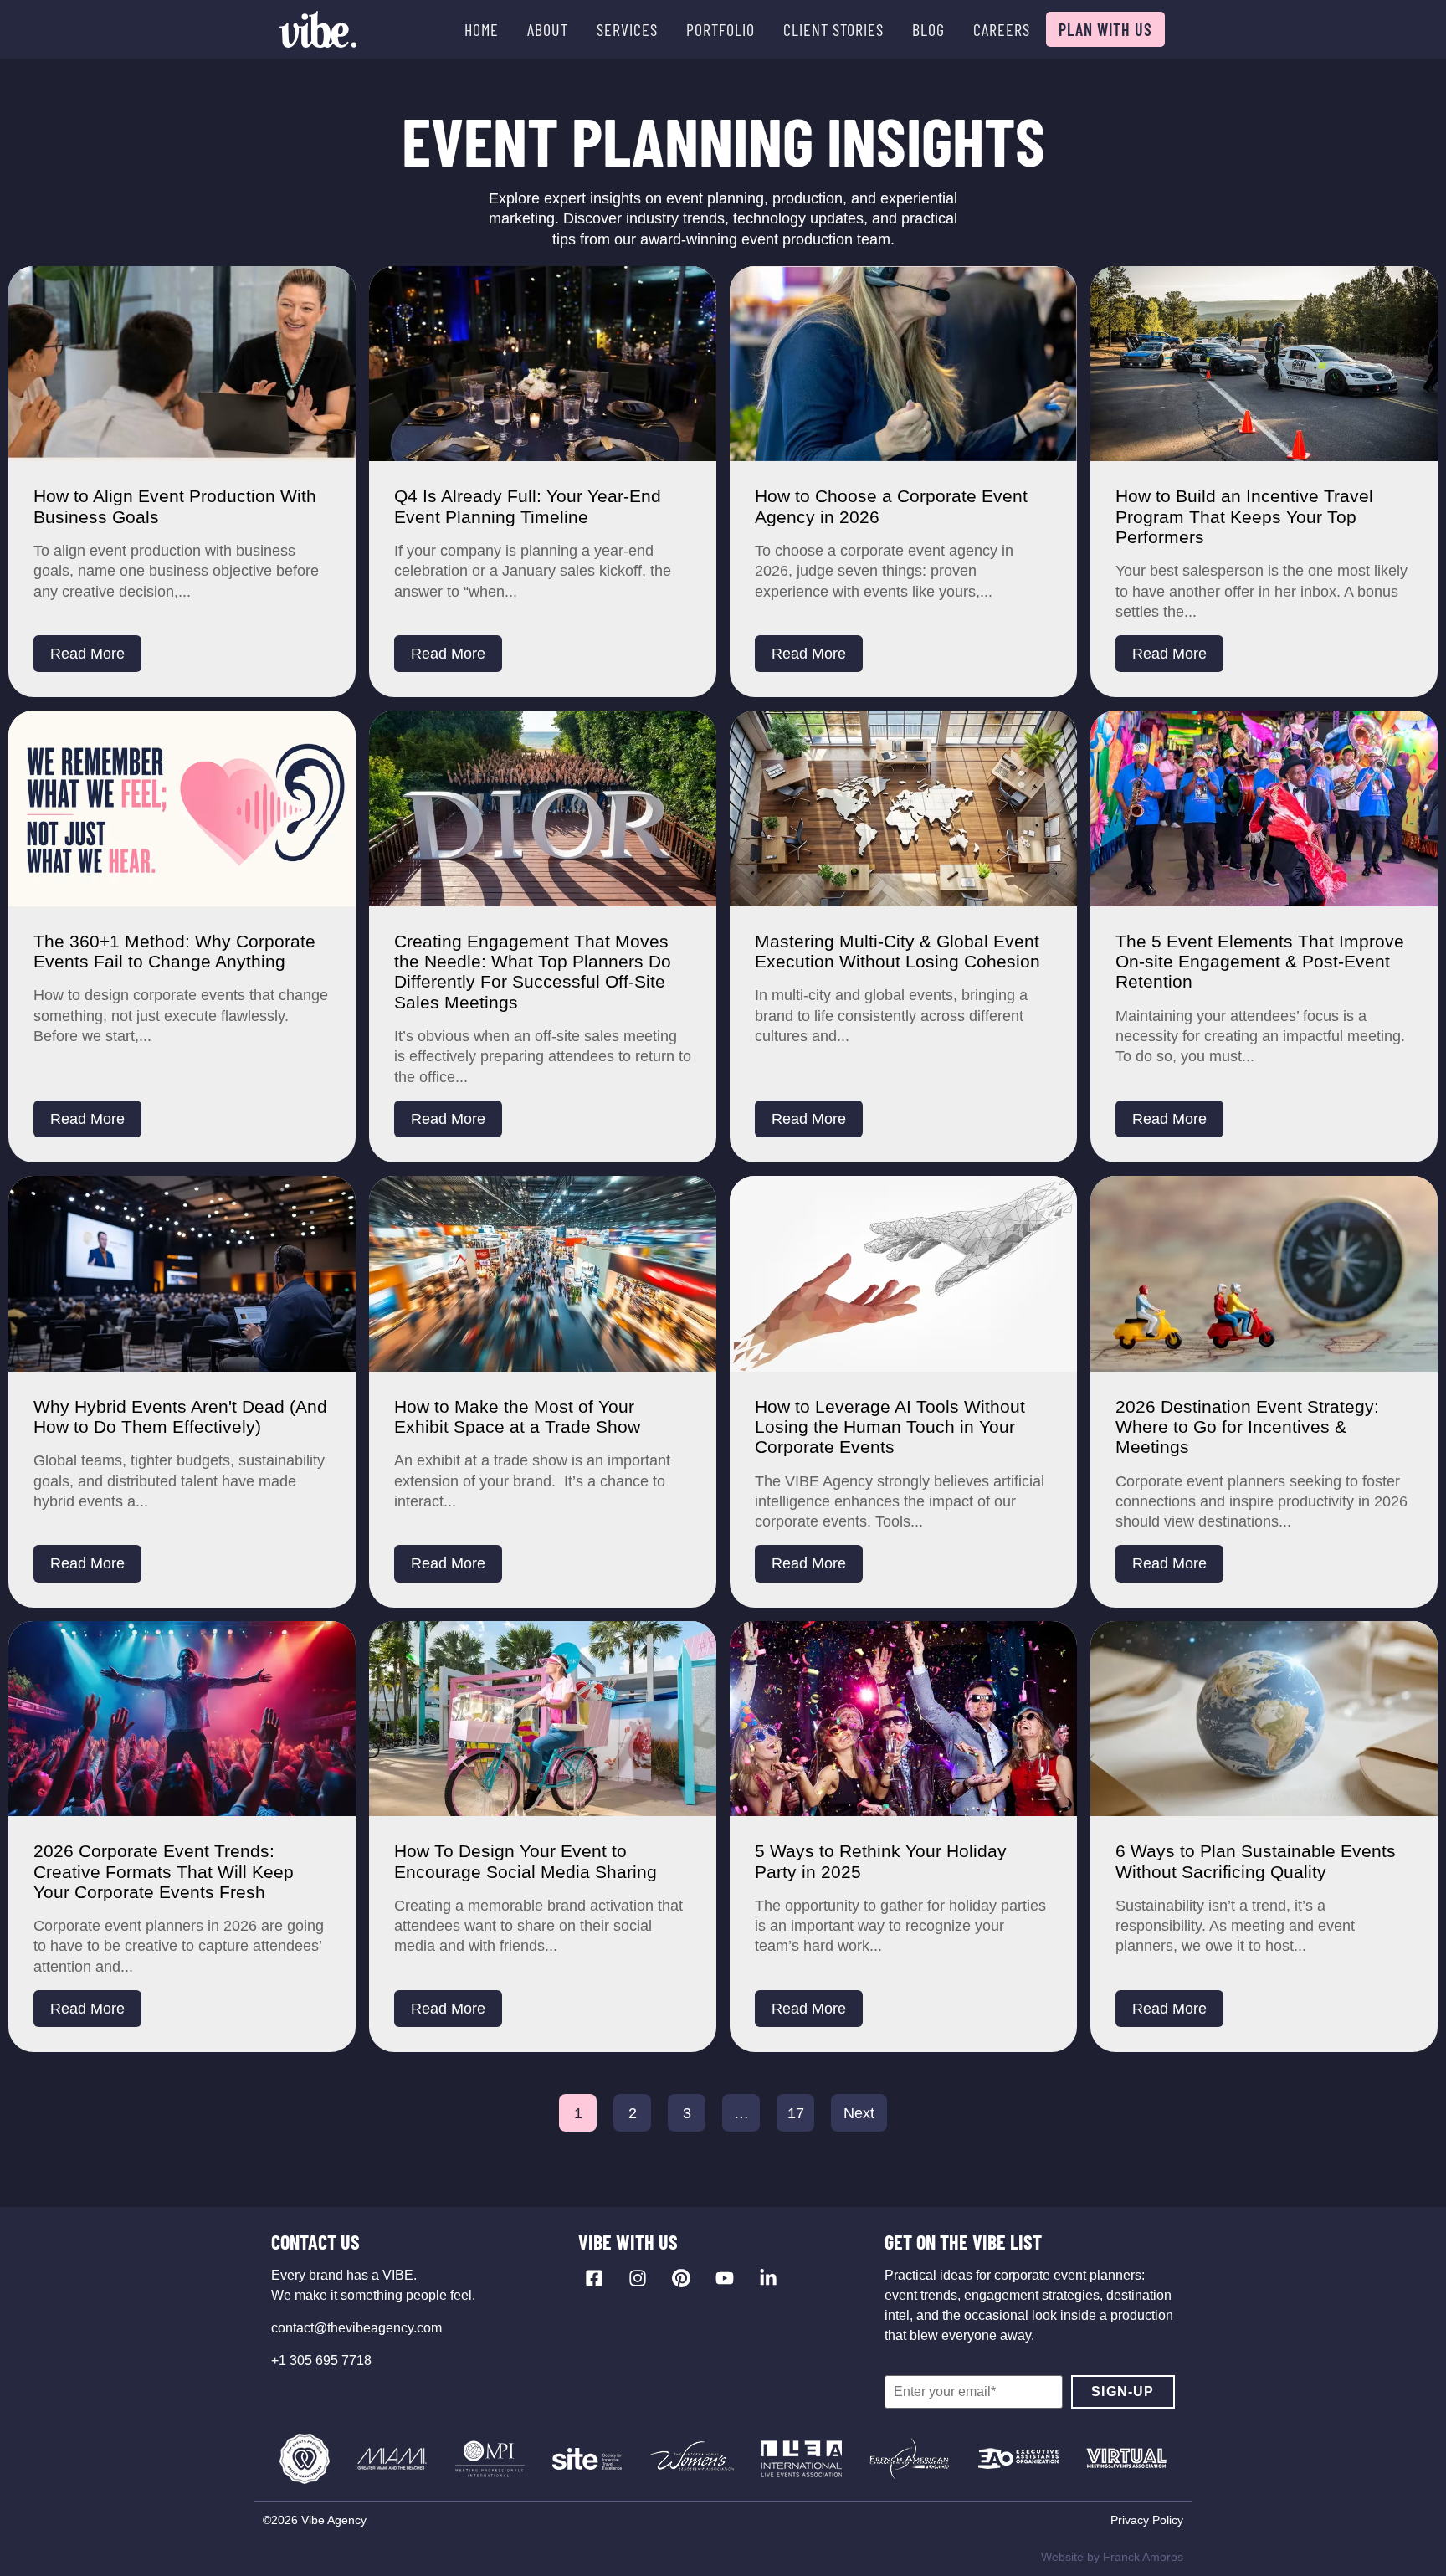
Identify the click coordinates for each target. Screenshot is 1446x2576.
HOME (482, 29)
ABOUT (548, 29)
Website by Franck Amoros (1112, 2557)
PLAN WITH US (1105, 29)
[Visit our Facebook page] (594, 2278)
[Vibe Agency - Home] (318, 29)
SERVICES (627, 29)
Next (859, 2113)
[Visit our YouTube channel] (725, 2278)
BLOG (928, 29)
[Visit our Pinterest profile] (681, 2278)
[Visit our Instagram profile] (638, 2278)
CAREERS (1002, 29)
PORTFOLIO (720, 29)
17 (796, 2113)
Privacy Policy (1147, 2520)
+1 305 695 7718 (321, 2360)
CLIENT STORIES (833, 29)
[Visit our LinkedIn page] (768, 2278)
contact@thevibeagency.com (356, 2328)
